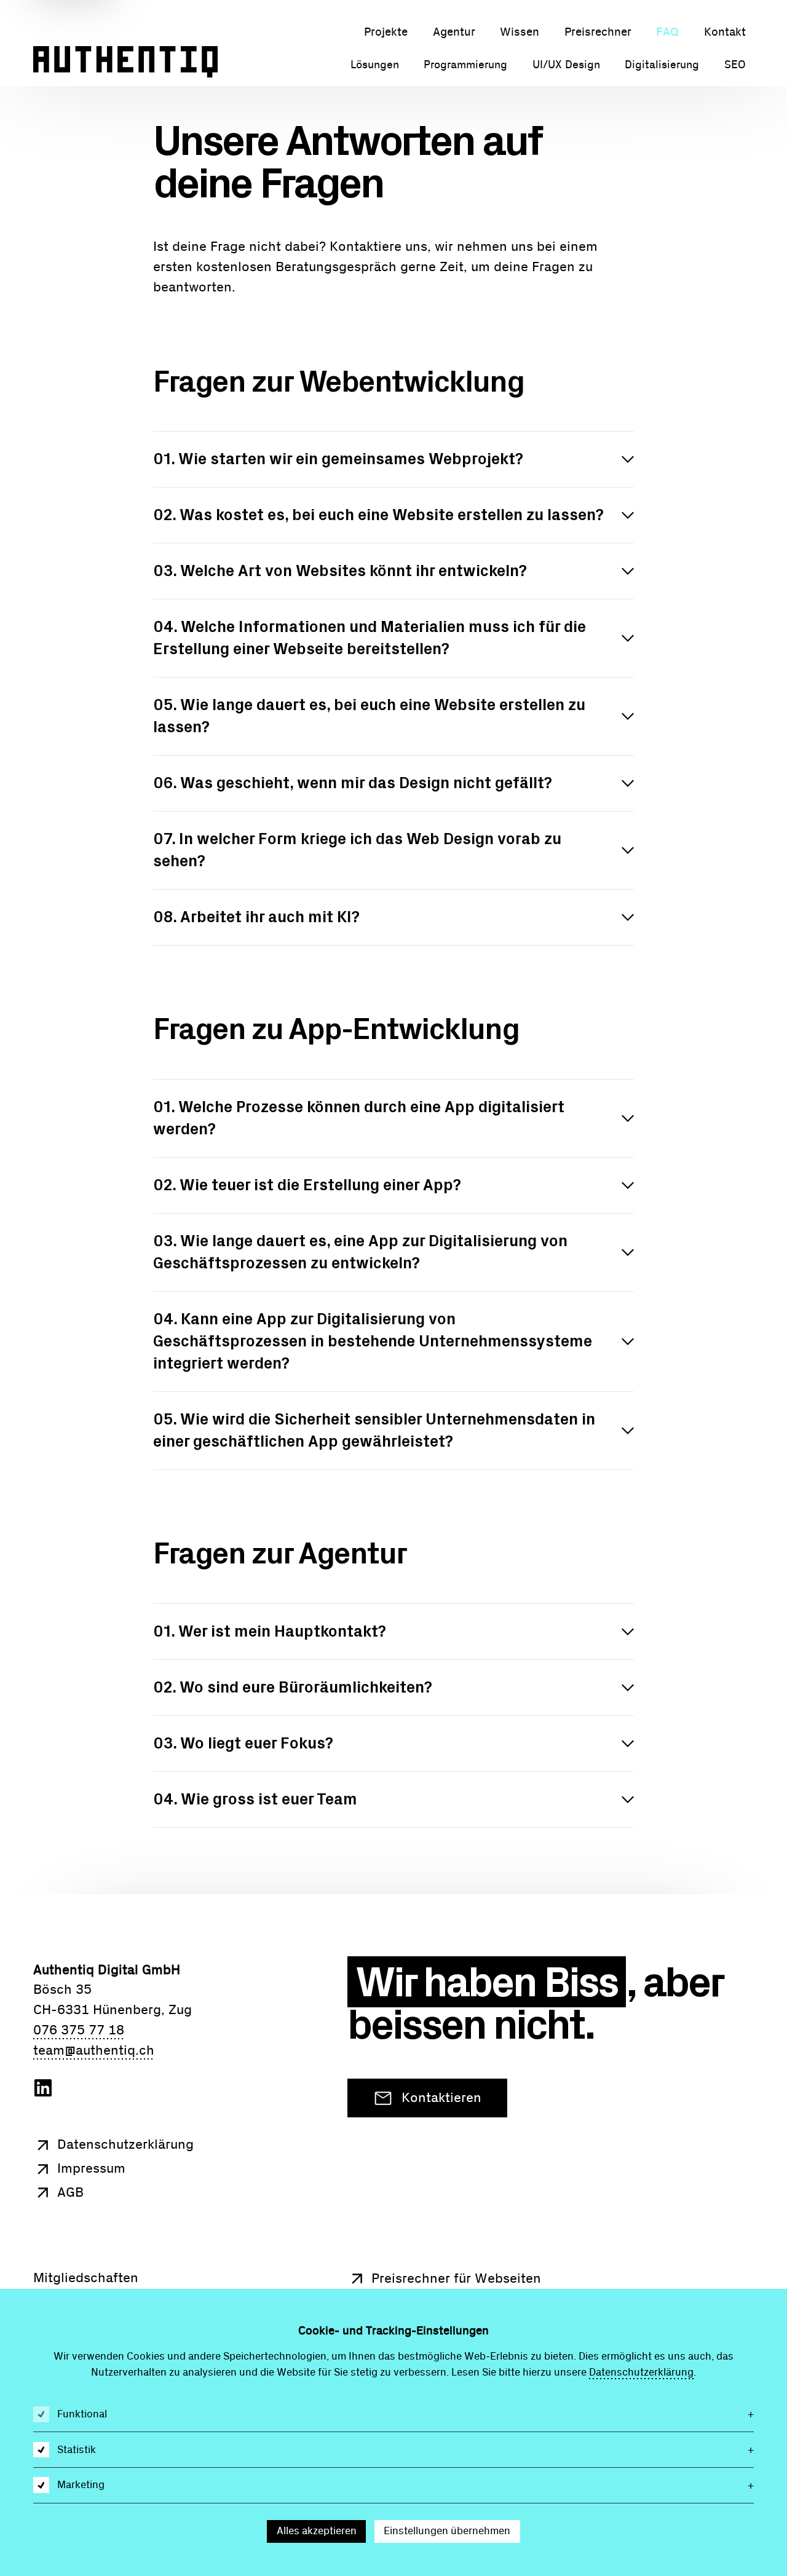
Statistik (77, 2450)
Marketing (81, 2485)
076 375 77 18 (79, 2030)
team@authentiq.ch (94, 2051)
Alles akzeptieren (317, 2531)
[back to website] (125, 64)
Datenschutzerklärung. (643, 2372)
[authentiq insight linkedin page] (43, 2094)
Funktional (82, 2414)
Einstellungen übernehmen (447, 2531)
